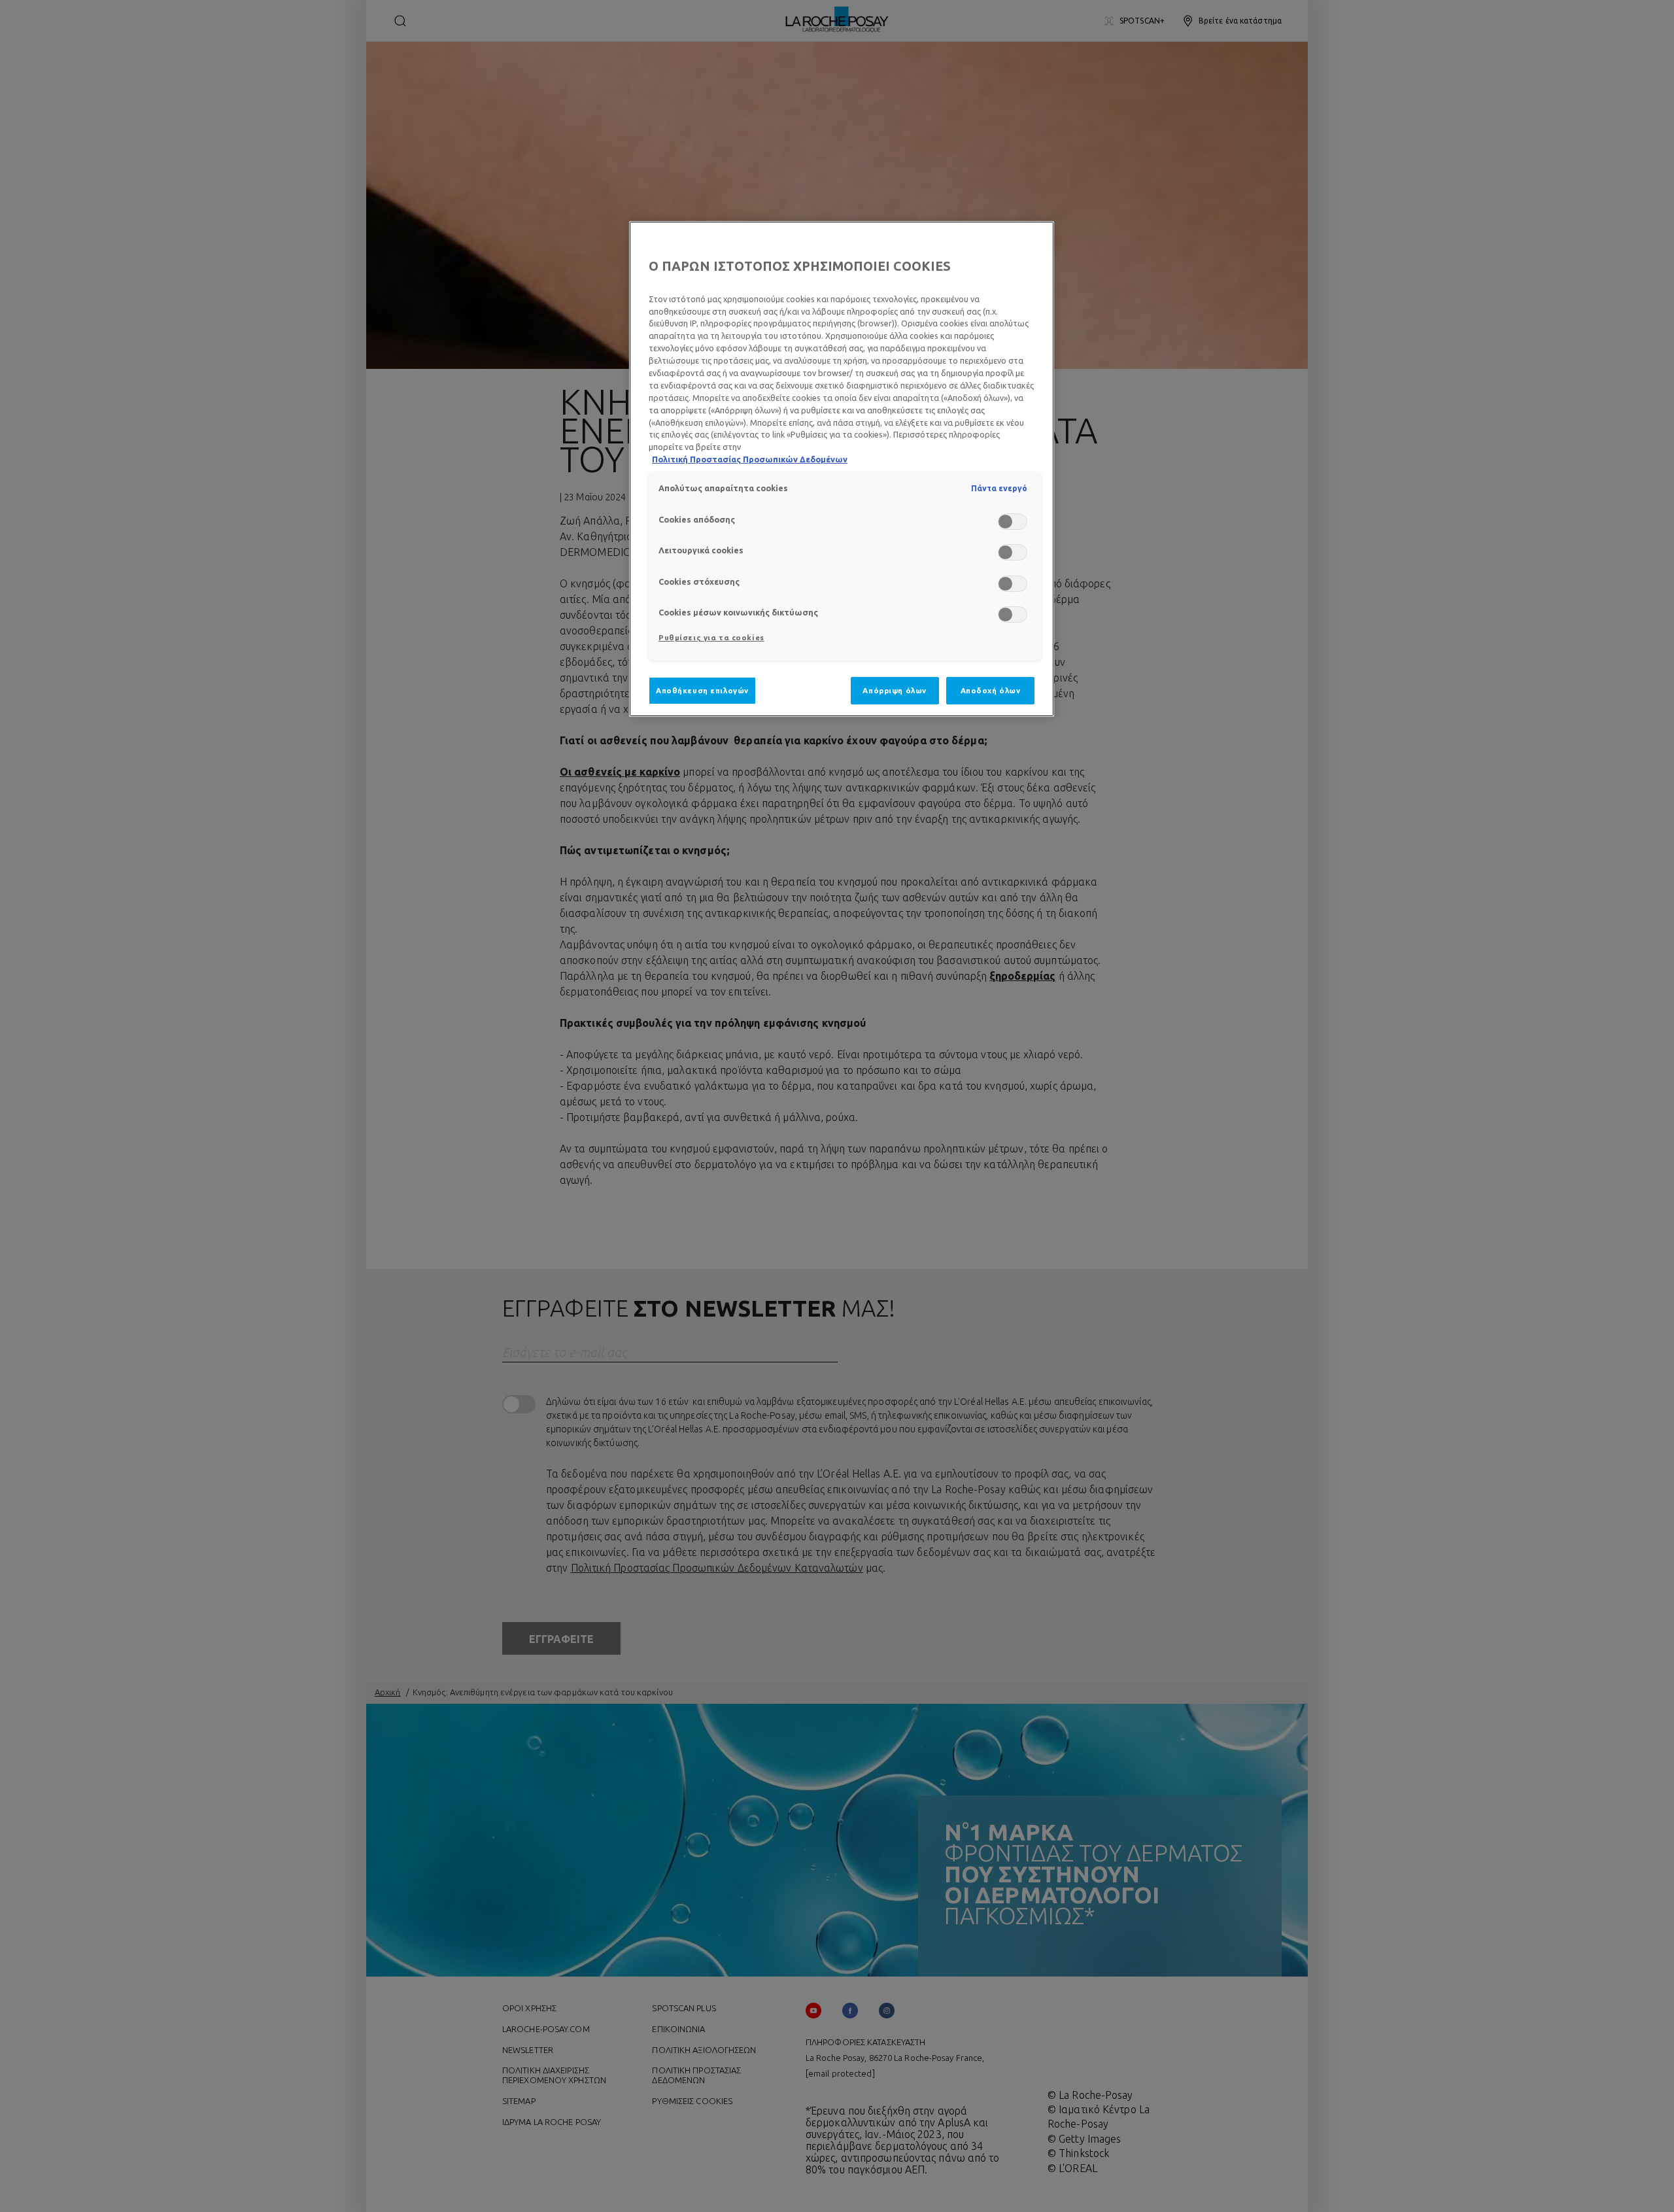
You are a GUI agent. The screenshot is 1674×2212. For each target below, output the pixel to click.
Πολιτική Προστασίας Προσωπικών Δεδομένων (750, 459)
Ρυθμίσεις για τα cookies (711, 637)
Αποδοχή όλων (991, 690)
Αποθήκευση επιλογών (702, 690)
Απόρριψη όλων (894, 690)
